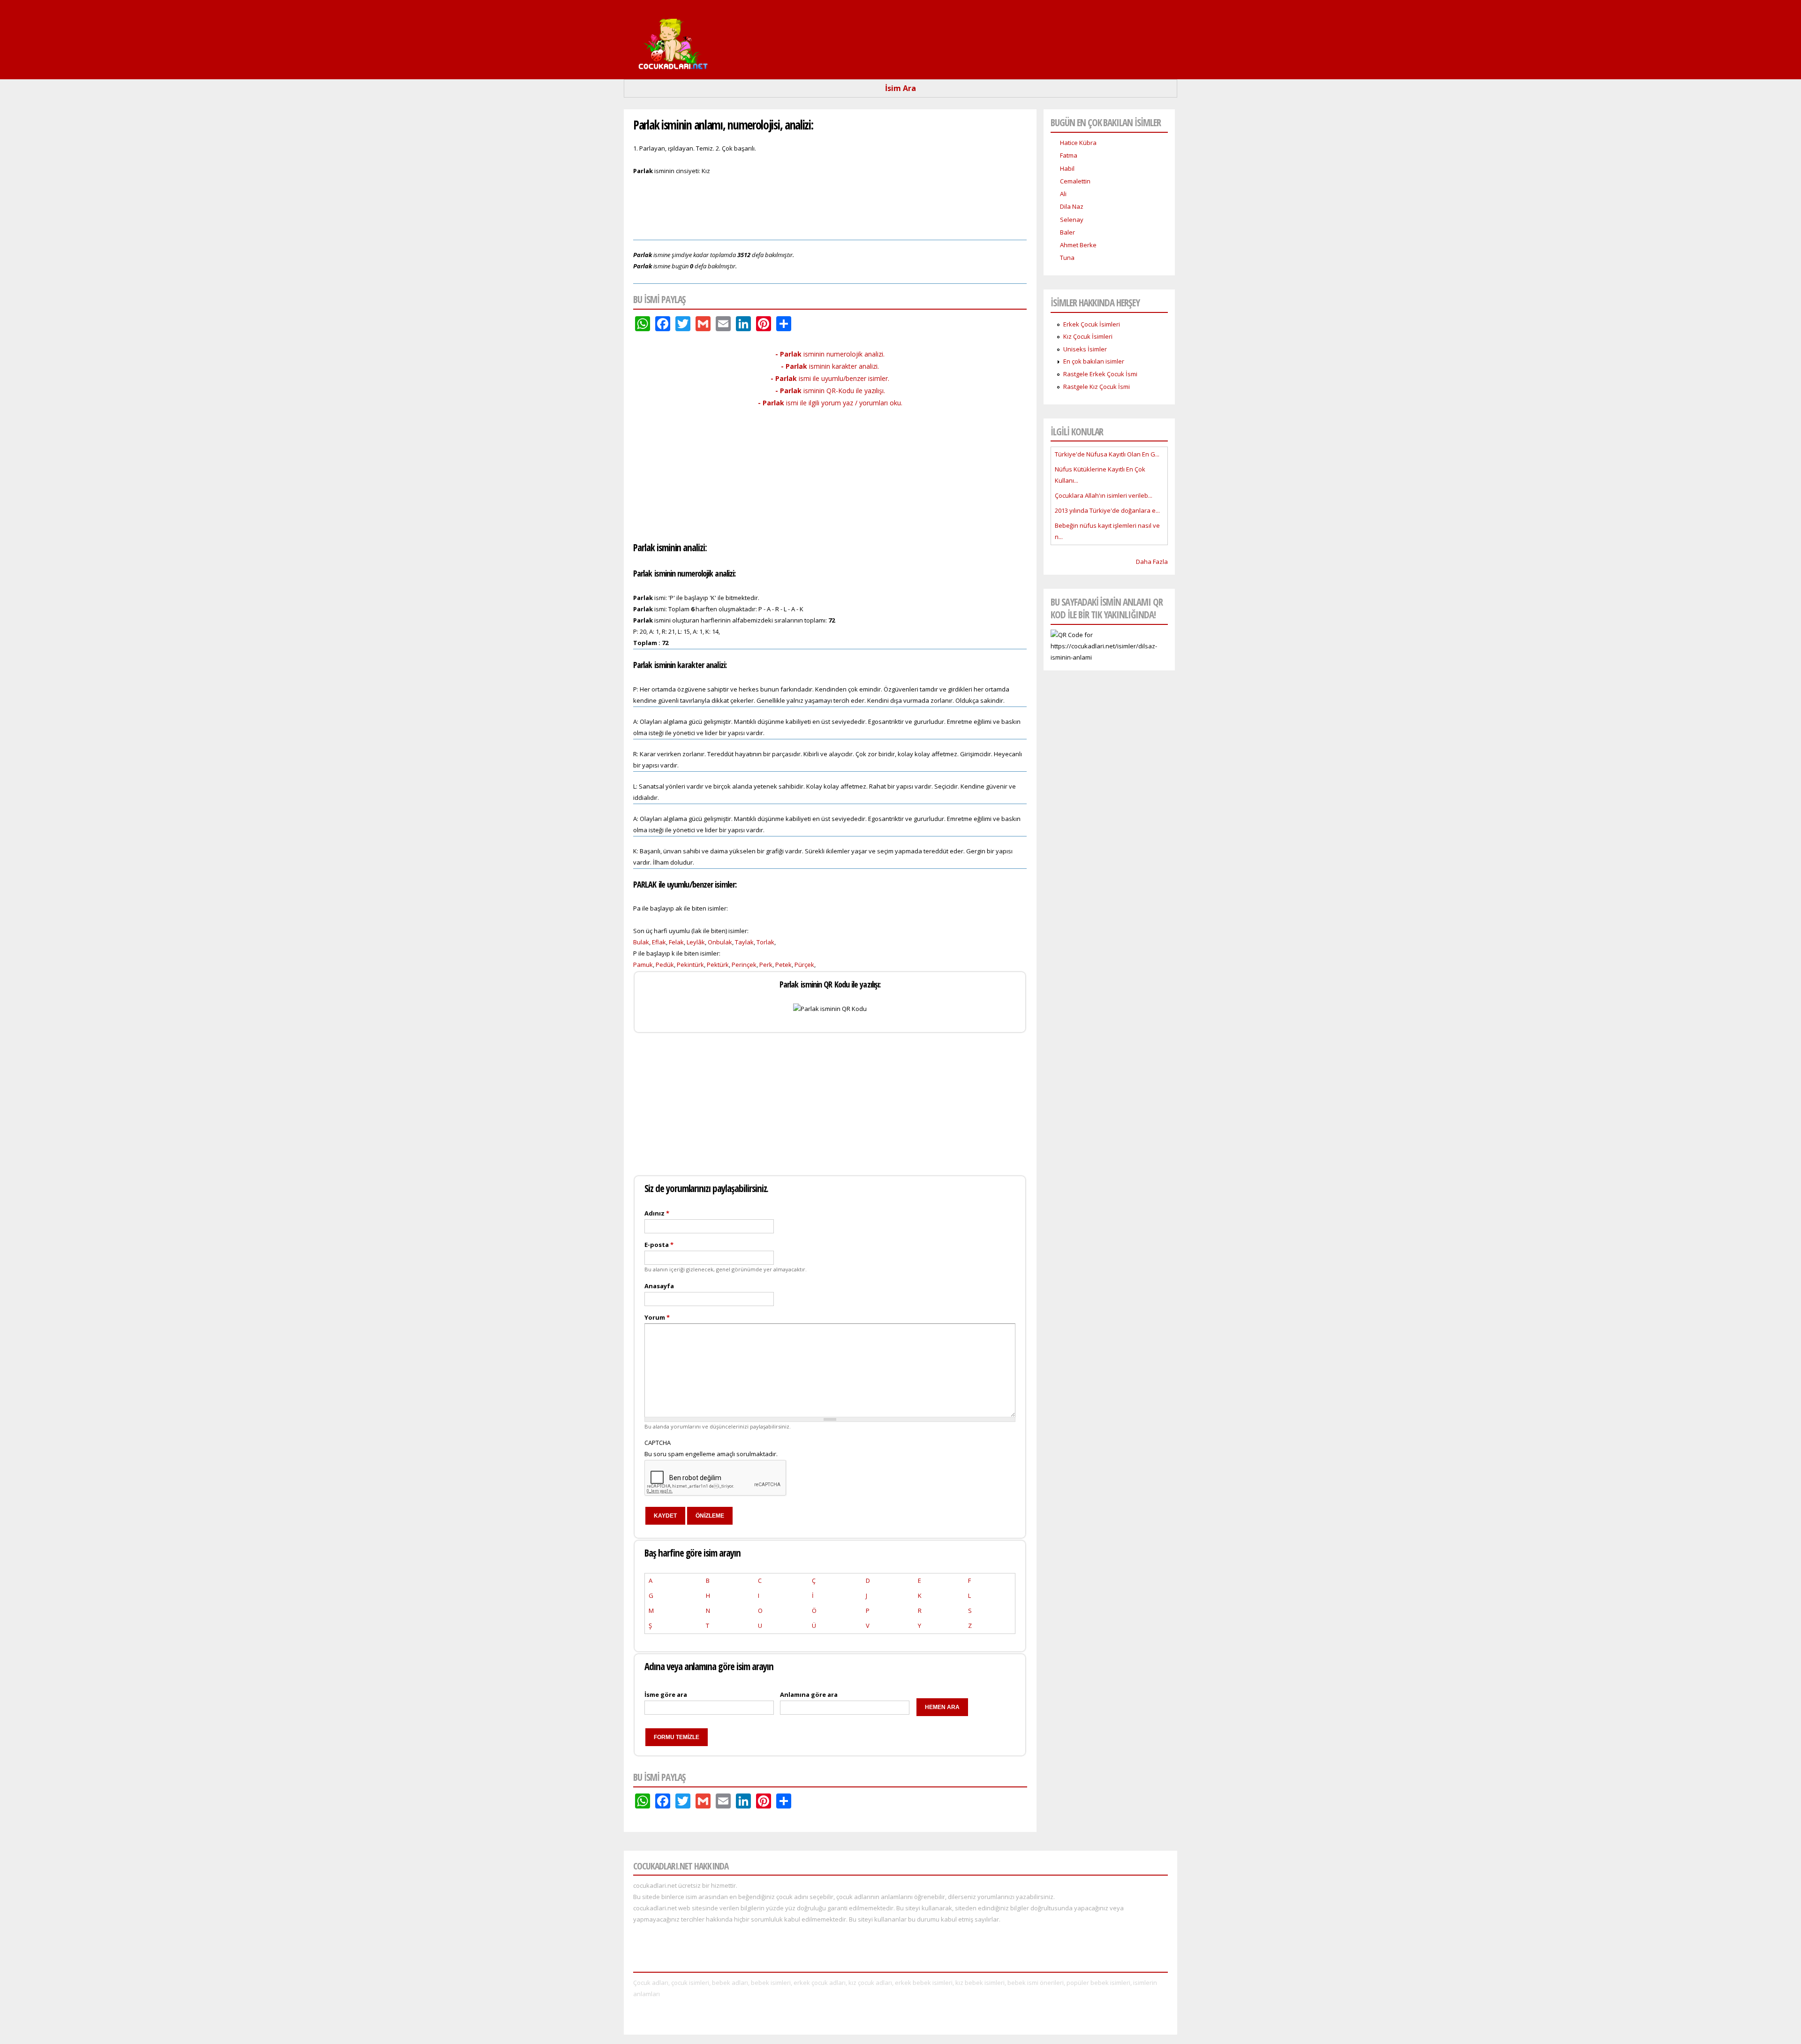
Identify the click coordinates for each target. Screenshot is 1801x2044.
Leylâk (696, 942)
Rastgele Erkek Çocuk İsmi (1100, 374)
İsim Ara (900, 88)
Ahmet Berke (1078, 245)
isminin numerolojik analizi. (830, 354)
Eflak (659, 942)
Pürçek (804, 965)
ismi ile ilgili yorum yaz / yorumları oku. (830, 403)
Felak (676, 942)
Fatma (1069, 155)
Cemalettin (1075, 181)
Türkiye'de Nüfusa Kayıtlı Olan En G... (1107, 454)
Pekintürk (690, 965)
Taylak (744, 942)
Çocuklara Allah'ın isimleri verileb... (1104, 495)
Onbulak (720, 942)
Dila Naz (1072, 206)
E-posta (659, 1245)
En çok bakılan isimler (1094, 361)
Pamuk (643, 965)
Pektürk (718, 965)
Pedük (665, 965)
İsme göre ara (666, 1694)
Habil (1067, 168)
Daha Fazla (1152, 562)
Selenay (1072, 220)
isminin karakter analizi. (830, 366)
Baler (1067, 232)
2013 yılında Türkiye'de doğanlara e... (1107, 510)
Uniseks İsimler (1085, 349)
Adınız (657, 1213)
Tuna (1067, 258)
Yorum (657, 1317)
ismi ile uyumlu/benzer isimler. (830, 378)
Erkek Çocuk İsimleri (1092, 324)
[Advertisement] (830, 206)
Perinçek (744, 965)
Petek (783, 965)
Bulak (641, 942)
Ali (1063, 194)
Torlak (765, 942)
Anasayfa (659, 1286)
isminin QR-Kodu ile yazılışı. (830, 391)
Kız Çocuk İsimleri (1088, 336)
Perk (766, 965)
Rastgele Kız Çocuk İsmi (1097, 387)
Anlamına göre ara (809, 1694)
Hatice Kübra (1078, 143)
